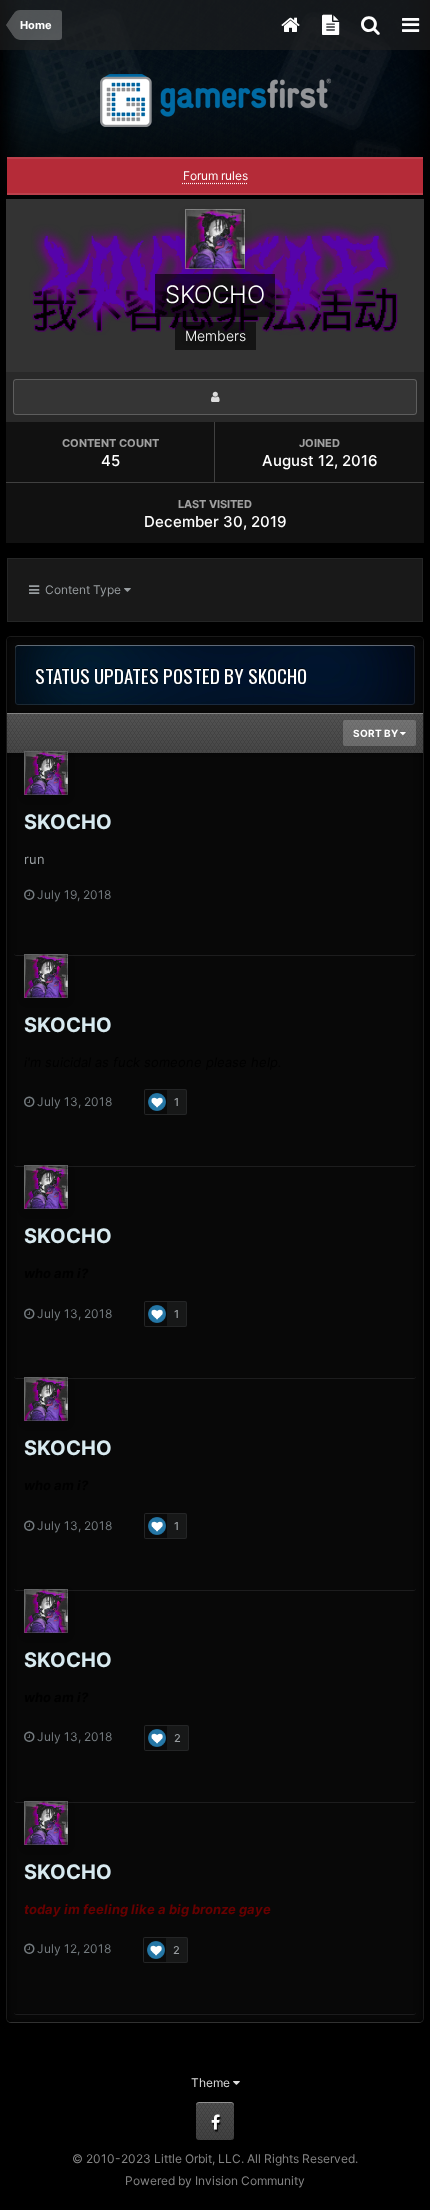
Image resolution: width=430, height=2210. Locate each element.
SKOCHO (68, 822)
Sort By (376, 733)
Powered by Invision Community (215, 2180)
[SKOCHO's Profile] (215, 397)
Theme (212, 2082)
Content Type (81, 589)
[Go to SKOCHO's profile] (46, 773)
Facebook (215, 2121)
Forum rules (215, 175)
